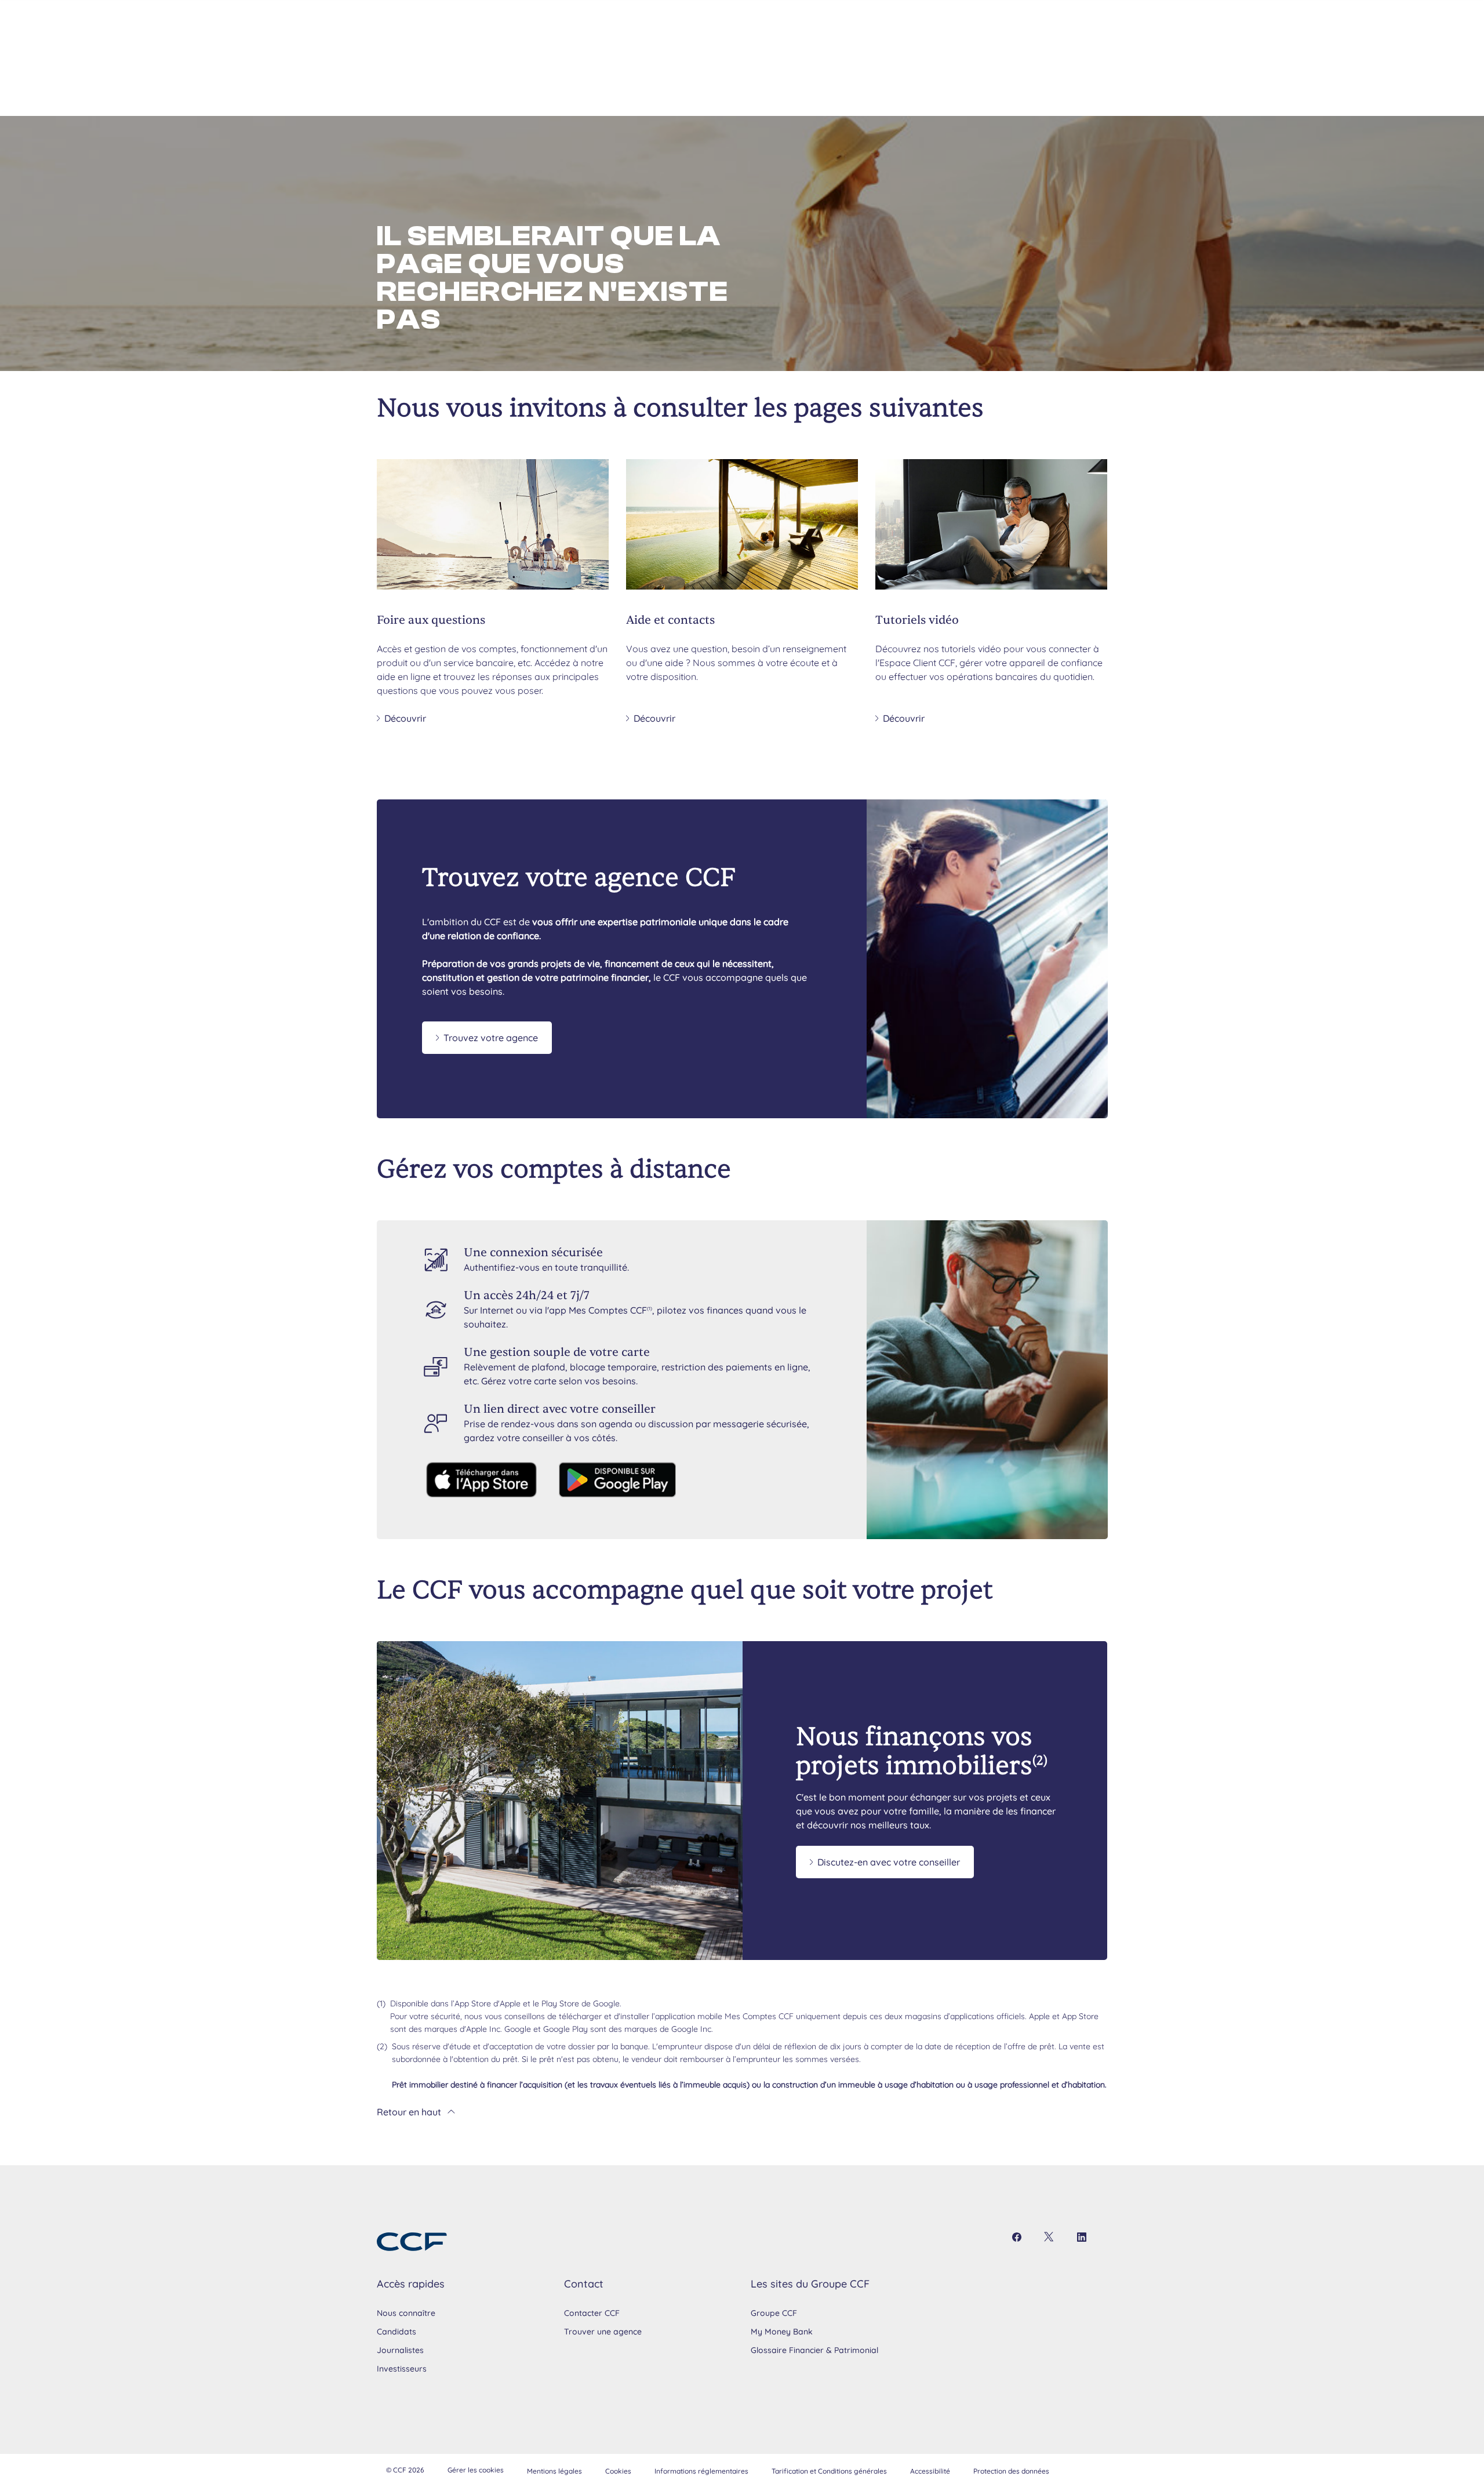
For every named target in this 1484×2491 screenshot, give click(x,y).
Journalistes (400, 2350)
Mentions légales (554, 2471)
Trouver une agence (603, 2332)
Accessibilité (930, 2471)
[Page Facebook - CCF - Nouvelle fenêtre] (1017, 2237)
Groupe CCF (774, 2313)
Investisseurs (402, 2369)
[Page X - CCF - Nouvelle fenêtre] (1049, 2237)
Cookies (618, 2471)
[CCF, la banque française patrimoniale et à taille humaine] (412, 2242)
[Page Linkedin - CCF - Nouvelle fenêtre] (1082, 2237)
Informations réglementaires (701, 2471)
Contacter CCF (592, 2313)
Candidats (397, 2332)
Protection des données (1011, 2471)
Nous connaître (406, 2313)
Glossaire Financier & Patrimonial (814, 2350)
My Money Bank (782, 2332)
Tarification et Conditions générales (829, 2471)
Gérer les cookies (476, 2470)
